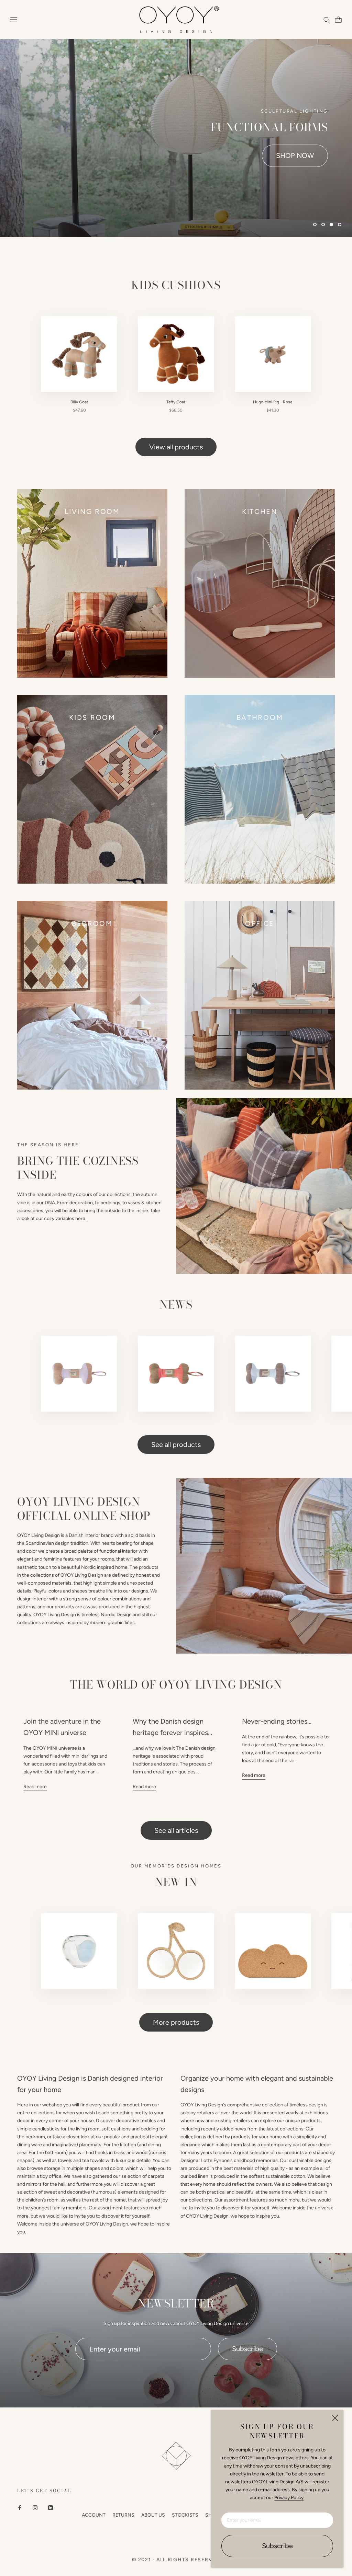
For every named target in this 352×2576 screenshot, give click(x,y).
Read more (35, 1787)
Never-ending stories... (277, 1721)
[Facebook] (20, 2507)
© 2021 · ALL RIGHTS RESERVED (176, 2560)
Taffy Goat (176, 402)
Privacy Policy (289, 2498)
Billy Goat (79, 402)
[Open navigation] (14, 20)
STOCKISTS (185, 2515)
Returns (123, 2515)
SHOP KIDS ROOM (192, 156)
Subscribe (277, 2546)
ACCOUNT (94, 2515)
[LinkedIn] (51, 2507)
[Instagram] (35, 2507)
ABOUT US (153, 2515)
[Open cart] (337, 20)
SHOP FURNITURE (285, 156)
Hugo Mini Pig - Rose (273, 402)
